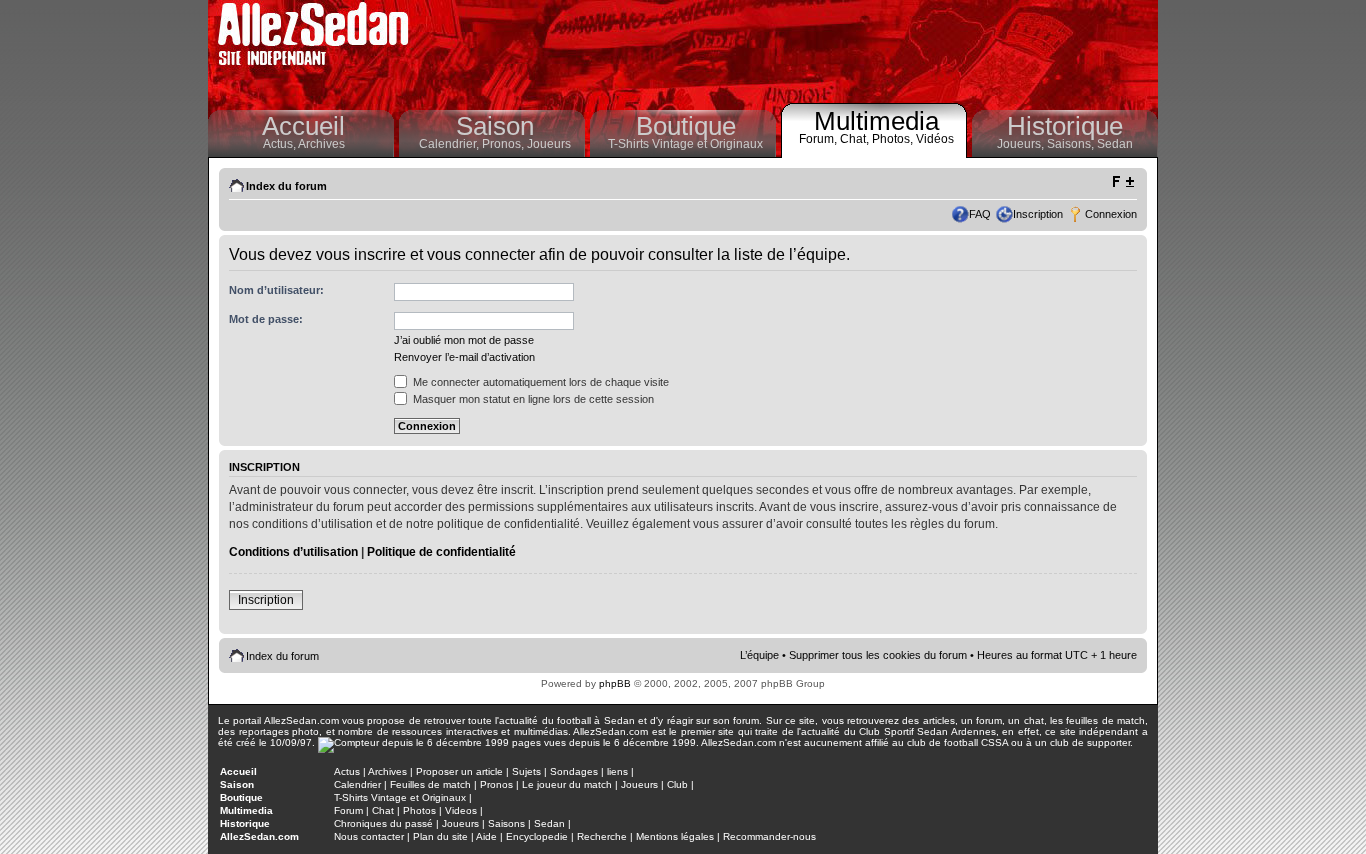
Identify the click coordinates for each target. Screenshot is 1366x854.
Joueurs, (1022, 144)
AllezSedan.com (259, 836)
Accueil (303, 126)
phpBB (615, 683)
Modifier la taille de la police (1122, 182)
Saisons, (1072, 144)
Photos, (894, 139)
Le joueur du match (567, 784)
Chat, (856, 139)
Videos (461, 810)
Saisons (506, 823)
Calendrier (357, 784)
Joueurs (549, 144)
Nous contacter (369, 836)
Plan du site (440, 836)
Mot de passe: (266, 319)
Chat (383, 810)
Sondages (574, 771)
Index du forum (286, 186)
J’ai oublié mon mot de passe (464, 340)
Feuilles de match (430, 784)
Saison (495, 126)
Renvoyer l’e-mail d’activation (464, 357)
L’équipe (759, 655)
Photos (419, 810)
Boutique (686, 126)
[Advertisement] (789, 50)
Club (677, 784)
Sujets (526, 771)
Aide (486, 836)
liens (617, 771)
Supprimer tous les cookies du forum (878, 655)
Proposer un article (459, 771)
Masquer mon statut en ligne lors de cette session (532, 399)
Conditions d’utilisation (293, 552)
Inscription (1038, 214)
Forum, (819, 139)
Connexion (1111, 214)
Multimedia (876, 121)
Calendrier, (450, 144)
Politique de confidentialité (441, 552)
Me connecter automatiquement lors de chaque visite (539, 382)
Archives (321, 144)
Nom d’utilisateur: (276, 290)
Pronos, (504, 144)
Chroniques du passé (383, 823)
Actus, (280, 144)
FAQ (980, 214)
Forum (348, 810)
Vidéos (935, 139)
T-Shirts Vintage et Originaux (685, 144)
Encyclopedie (537, 836)
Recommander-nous (769, 836)
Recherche (602, 836)
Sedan (1115, 144)
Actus (347, 771)
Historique (1065, 126)
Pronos (496, 784)
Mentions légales (675, 836)
